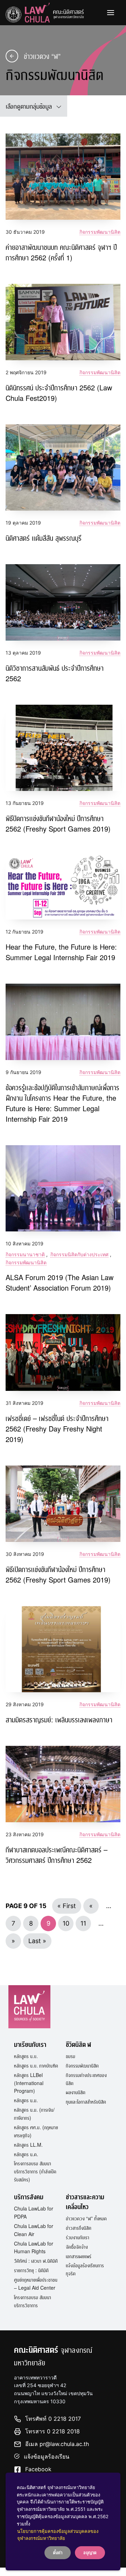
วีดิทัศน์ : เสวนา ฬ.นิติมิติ (36, 2261)
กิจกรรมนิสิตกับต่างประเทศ (79, 1254)
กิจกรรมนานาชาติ (25, 1254)
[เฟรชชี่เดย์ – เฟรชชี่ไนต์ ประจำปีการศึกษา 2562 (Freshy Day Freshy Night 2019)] (63, 1352)
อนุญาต (90, 2552)
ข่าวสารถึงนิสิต (79, 2228)
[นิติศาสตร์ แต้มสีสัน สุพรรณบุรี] (63, 467)
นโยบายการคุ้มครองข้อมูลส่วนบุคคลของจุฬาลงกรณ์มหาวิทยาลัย (58, 2535)
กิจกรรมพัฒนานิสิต (100, 232)
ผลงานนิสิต (76, 2092)
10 (66, 1923)
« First (67, 1906)
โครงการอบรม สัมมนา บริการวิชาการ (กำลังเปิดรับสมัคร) (35, 2171)
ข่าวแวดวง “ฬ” (42, 56)
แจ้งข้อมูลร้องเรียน (47, 2457)
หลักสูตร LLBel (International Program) (29, 2083)
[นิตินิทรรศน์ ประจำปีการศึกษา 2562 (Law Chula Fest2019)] (63, 322)
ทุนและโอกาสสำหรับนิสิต (86, 2102)
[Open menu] (111, 13)
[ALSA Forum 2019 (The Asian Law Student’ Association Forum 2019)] (63, 1188)
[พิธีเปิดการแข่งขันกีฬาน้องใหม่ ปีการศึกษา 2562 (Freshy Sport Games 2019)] (63, 1504)
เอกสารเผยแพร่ (79, 2256)
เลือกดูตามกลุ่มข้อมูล (29, 106)
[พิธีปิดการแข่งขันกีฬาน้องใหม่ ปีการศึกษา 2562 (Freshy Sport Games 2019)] (63, 748)
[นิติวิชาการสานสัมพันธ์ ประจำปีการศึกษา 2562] (63, 603)
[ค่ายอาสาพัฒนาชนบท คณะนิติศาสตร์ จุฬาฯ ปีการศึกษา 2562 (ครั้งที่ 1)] (63, 177)
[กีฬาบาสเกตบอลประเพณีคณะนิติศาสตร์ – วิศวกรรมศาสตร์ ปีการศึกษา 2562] (63, 1784)
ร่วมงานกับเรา (78, 2237)
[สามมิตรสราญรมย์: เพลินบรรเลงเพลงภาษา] (63, 1649)
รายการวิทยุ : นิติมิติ (31, 2270)
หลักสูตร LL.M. (28, 2145)
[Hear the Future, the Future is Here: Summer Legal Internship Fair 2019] (63, 887)
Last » (37, 1941)
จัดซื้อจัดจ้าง (77, 2247)
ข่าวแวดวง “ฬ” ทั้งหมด (86, 2218)
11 (83, 1923)
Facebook (38, 2469)
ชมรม (71, 2056)
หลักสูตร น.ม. (26, 2100)
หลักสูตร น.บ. (26, 2056)
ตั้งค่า (58, 2552)
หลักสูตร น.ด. (26, 2154)
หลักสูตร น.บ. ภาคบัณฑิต (36, 2065)
